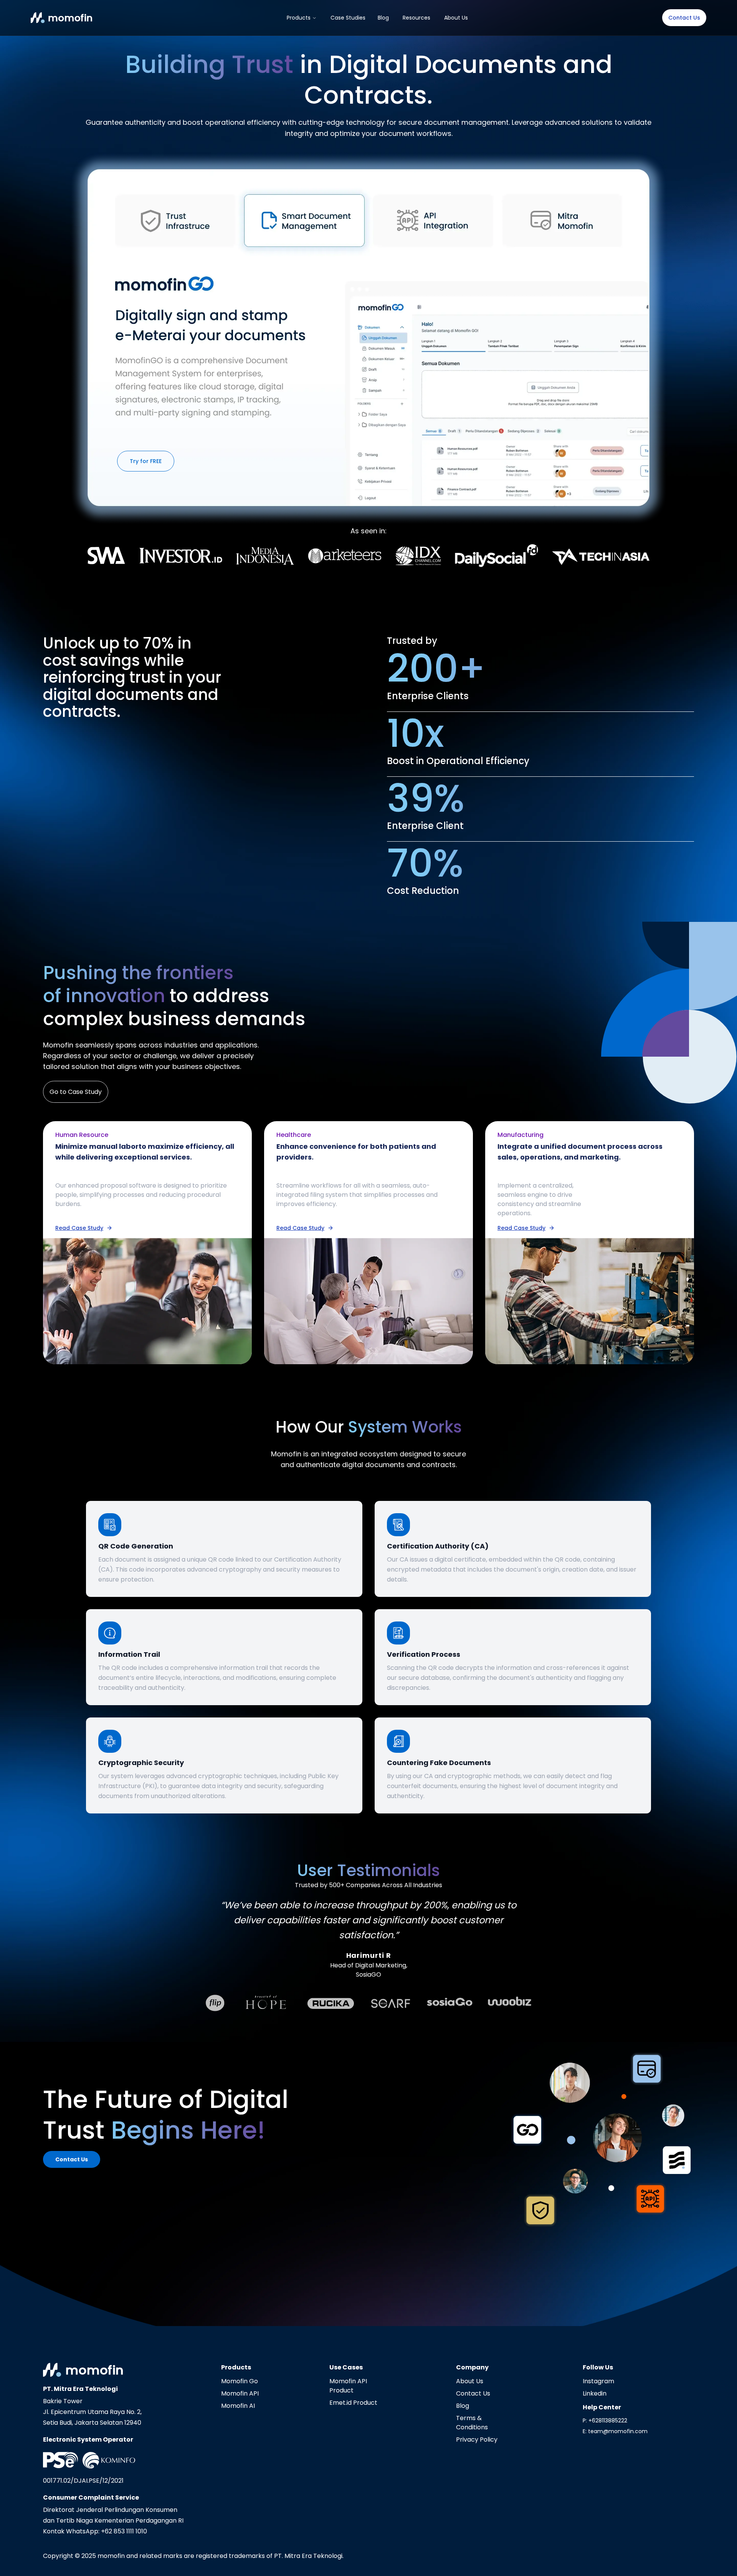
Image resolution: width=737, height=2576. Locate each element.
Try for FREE (146, 461)
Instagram (598, 2381)
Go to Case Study (76, 1092)
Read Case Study (79, 1228)
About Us (456, 18)
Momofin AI (238, 2406)
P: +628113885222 (605, 2420)
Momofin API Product (348, 2386)
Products (299, 18)
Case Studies (348, 18)
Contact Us (684, 18)
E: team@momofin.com (615, 2431)
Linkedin (595, 2393)
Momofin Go (240, 2381)
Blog (383, 18)
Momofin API (240, 2393)
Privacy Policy (477, 2440)
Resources (416, 18)
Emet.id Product (353, 2403)
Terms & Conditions (472, 2423)
